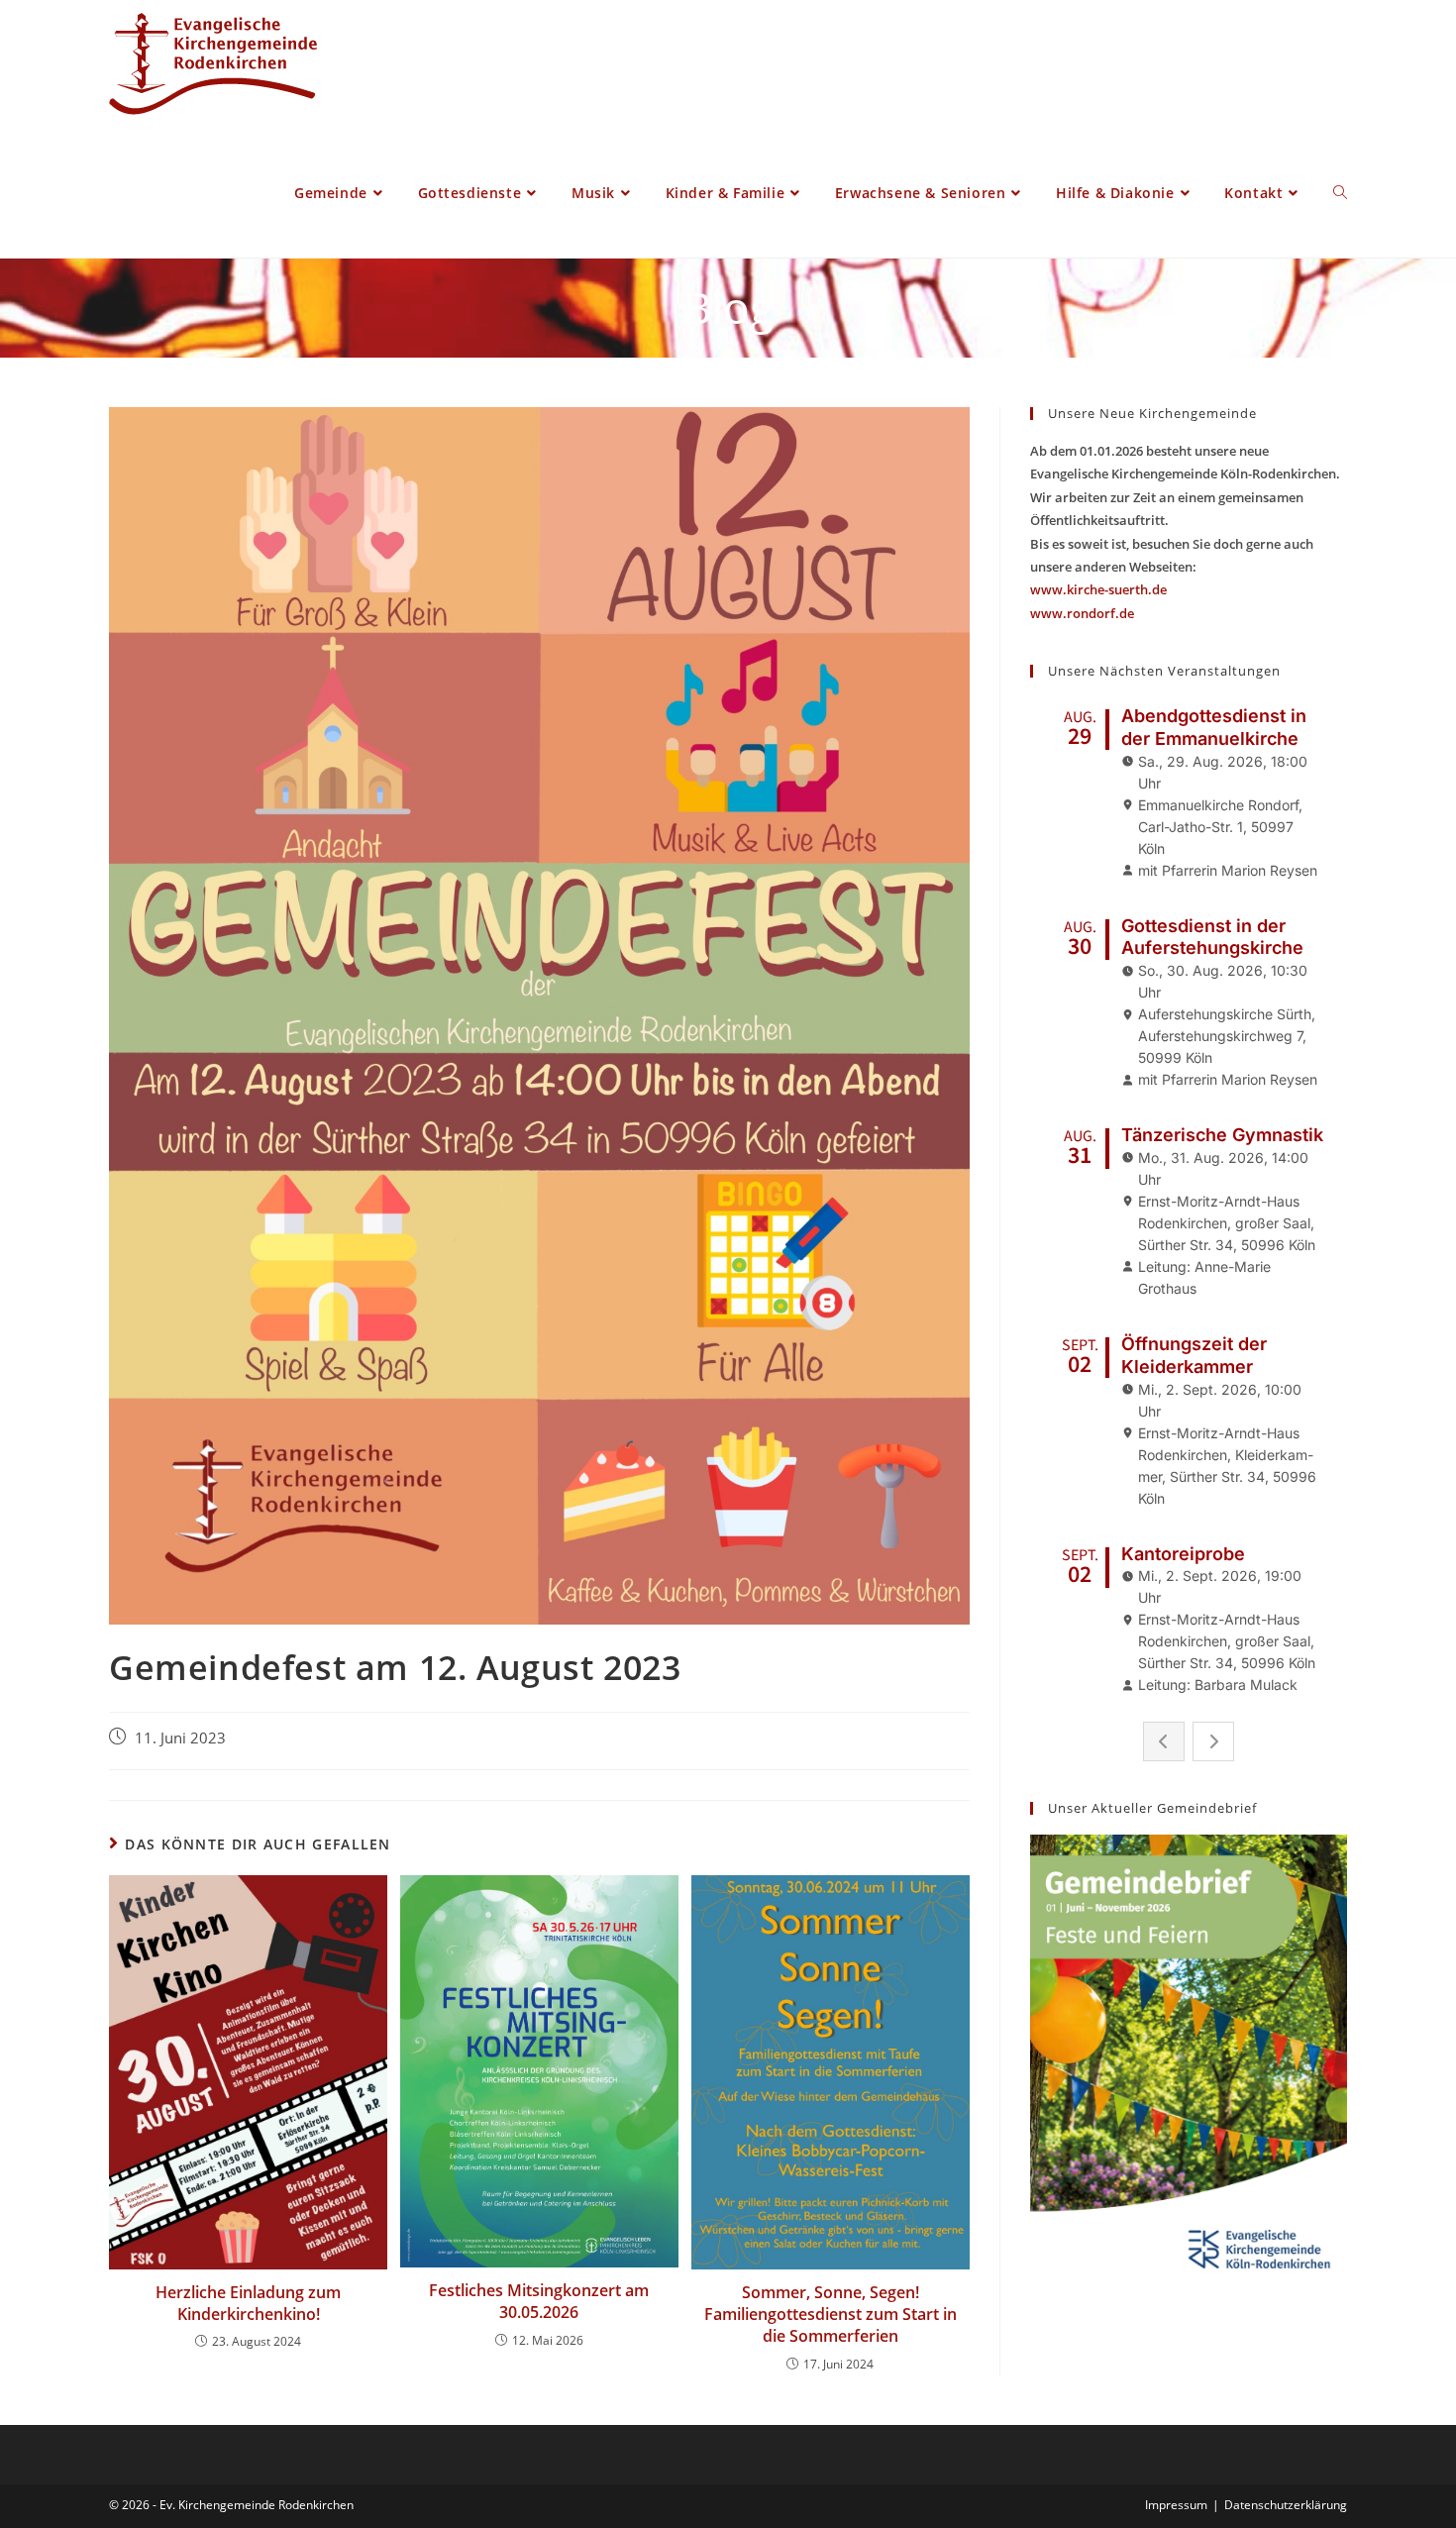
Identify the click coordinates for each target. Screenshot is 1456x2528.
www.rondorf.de (1082, 613)
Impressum (1176, 2505)
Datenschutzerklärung (1286, 2505)
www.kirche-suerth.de (1098, 589)
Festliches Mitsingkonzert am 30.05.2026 (539, 2301)
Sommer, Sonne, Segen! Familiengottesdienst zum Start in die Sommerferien (831, 2315)
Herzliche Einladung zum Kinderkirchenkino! (248, 2303)
